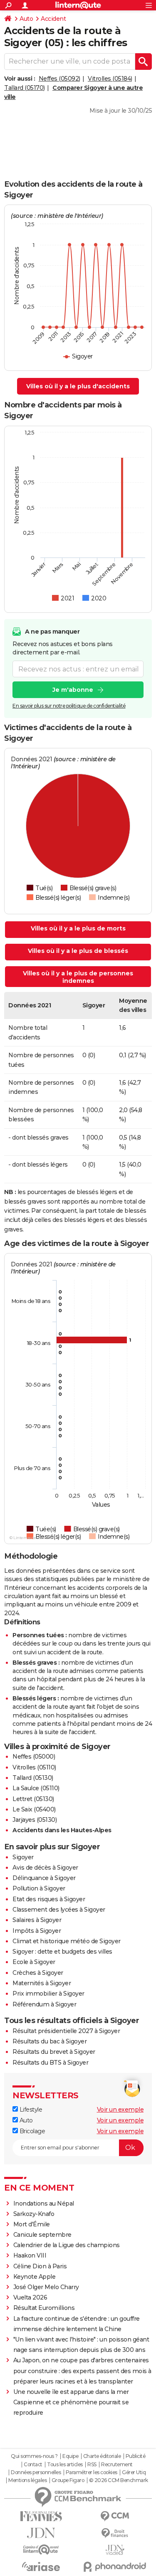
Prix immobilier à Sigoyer (48, 1994)
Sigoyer (23, 1857)
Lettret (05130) (33, 1799)
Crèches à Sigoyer (38, 1973)
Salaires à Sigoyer (37, 1920)
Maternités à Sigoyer (42, 1983)
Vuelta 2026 (30, 2297)
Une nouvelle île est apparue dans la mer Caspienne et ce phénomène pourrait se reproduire (71, 2402)
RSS (92, 2465)
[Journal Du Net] (41, 2533)
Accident (53, 19)
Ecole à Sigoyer (34, 1962)
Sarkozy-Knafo (34, 2214)
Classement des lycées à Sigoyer (59, 1910)
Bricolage (31, 2131)
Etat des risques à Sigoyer (49, 1899)
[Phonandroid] (115, 2567)
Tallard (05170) (25, 88)
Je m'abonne (73, 690)
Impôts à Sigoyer (37, 1931)
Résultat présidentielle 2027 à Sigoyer (66, 2031)
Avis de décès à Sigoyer (45, 1868)
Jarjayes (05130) (35, 1820)
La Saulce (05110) (36, 1788)
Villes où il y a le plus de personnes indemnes (78, 977)
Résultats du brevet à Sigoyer (54, 2052)
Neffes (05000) (34, 1757)
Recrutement (117, 2465)
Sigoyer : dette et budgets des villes (62, 1952)
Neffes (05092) (59, 79)
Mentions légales (27, 2480)
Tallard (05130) (33, 1778)
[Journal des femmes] (41, 2516)
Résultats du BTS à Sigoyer (50, 2063)
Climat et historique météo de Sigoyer (67, 1941)
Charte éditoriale (102, 2456)
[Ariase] (41, 2566)
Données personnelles (36, 2472)
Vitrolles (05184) (110, 79)
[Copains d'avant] (41, 2550)
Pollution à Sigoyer (39, 1888)
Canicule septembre (42, 2235)
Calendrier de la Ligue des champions (67, 2245)
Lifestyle (30, 2110)
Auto (26, 19)
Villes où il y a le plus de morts (78, 928)
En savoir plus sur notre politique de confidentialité (69, 706)
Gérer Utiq (134, 2472)
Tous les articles (65, 2465)
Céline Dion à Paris (40, 2266)
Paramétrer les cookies (92, 2472)
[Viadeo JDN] (115, 2550)
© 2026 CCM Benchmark (119, 2480)
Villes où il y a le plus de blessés (78, 951)
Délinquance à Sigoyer (44, 1878)
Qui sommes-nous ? (34, 2456)
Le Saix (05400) (34, 1809)
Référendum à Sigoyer (44, 2004)
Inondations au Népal (44, 2203)
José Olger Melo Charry (46, 2287)
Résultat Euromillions (44, 2308)
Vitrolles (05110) (34, 1767)
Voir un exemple (120, 2110)
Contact (33, 2465)
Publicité (136, 2456)
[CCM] (115, 2516)
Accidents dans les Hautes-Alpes (62, 1830)
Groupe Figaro (68, 2480)
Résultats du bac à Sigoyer (50, 2041)
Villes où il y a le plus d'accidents (78, 386)
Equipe (70, 2456)
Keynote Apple (35, 2277)
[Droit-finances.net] (115, 2533)
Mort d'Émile (32, 2224)
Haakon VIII (30, 2255)
